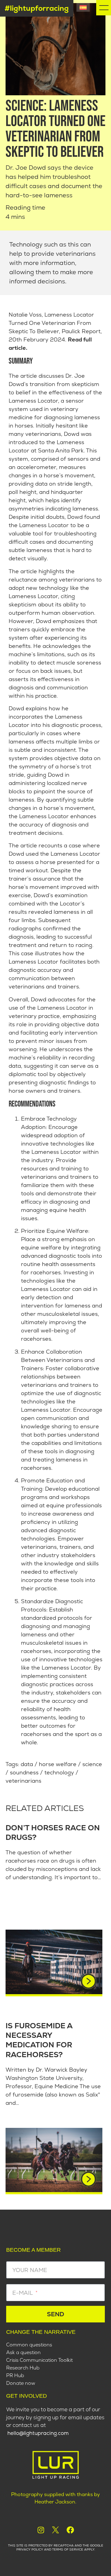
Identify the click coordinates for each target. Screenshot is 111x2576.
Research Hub (23, 2368)
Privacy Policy (30, 2549)
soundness (24, 1772)
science (92, 1764)
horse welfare (58, 1764)
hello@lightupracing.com (38, 2433)
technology (59, 1772)
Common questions (29, 2345)
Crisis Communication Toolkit (39, 2360)
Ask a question (23, 2353)
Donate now (21, 2383)
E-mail (23, 2293)
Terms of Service (68, 2549)
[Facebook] (70, 2530)
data (27, 1764)
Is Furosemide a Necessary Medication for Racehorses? (39, 2040)
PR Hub (15, 2376)
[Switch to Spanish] (83, 7)
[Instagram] (41, 2530)
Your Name (30, 2270)
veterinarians (23, 1781)
